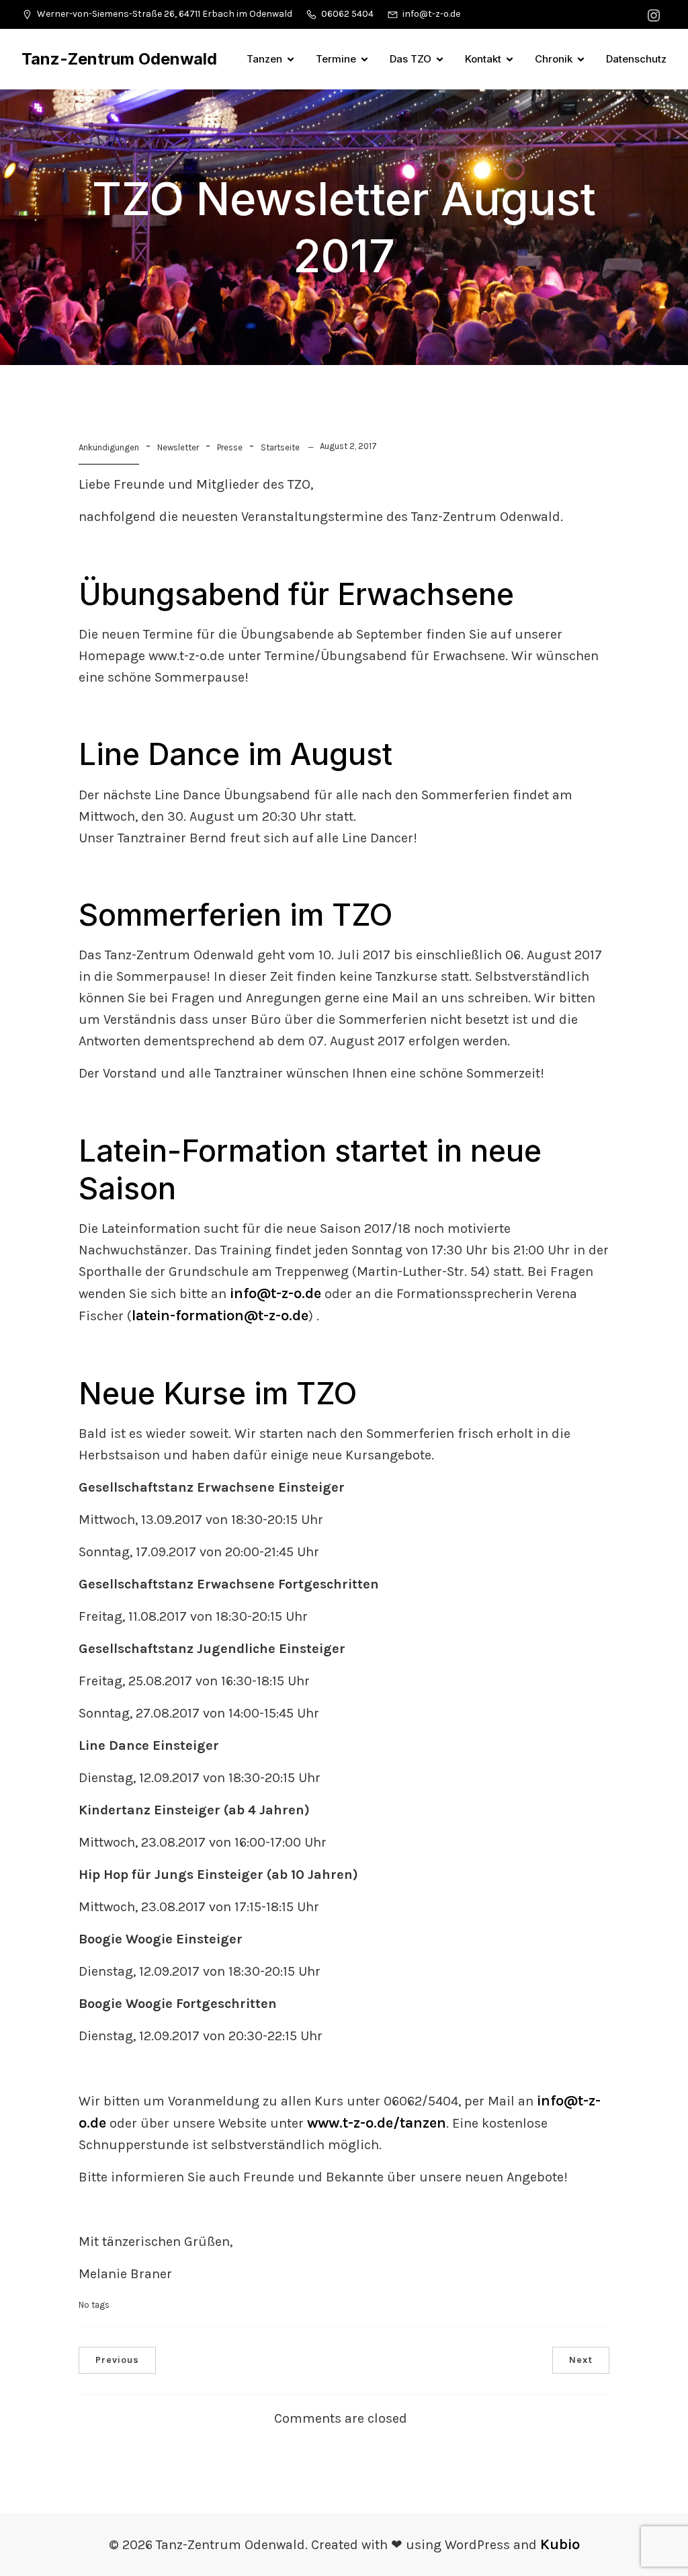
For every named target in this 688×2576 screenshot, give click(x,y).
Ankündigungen (109, 447)
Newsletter (178, 447)
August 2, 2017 (348, 446)
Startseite (280, 447)
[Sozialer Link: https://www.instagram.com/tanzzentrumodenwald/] (655, 14)
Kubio (560, 2544)
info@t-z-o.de (275, 1293)
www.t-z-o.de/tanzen (377, 2123)
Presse (230, 447)
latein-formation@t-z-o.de (220, 1316)
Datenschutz (636, 59)
